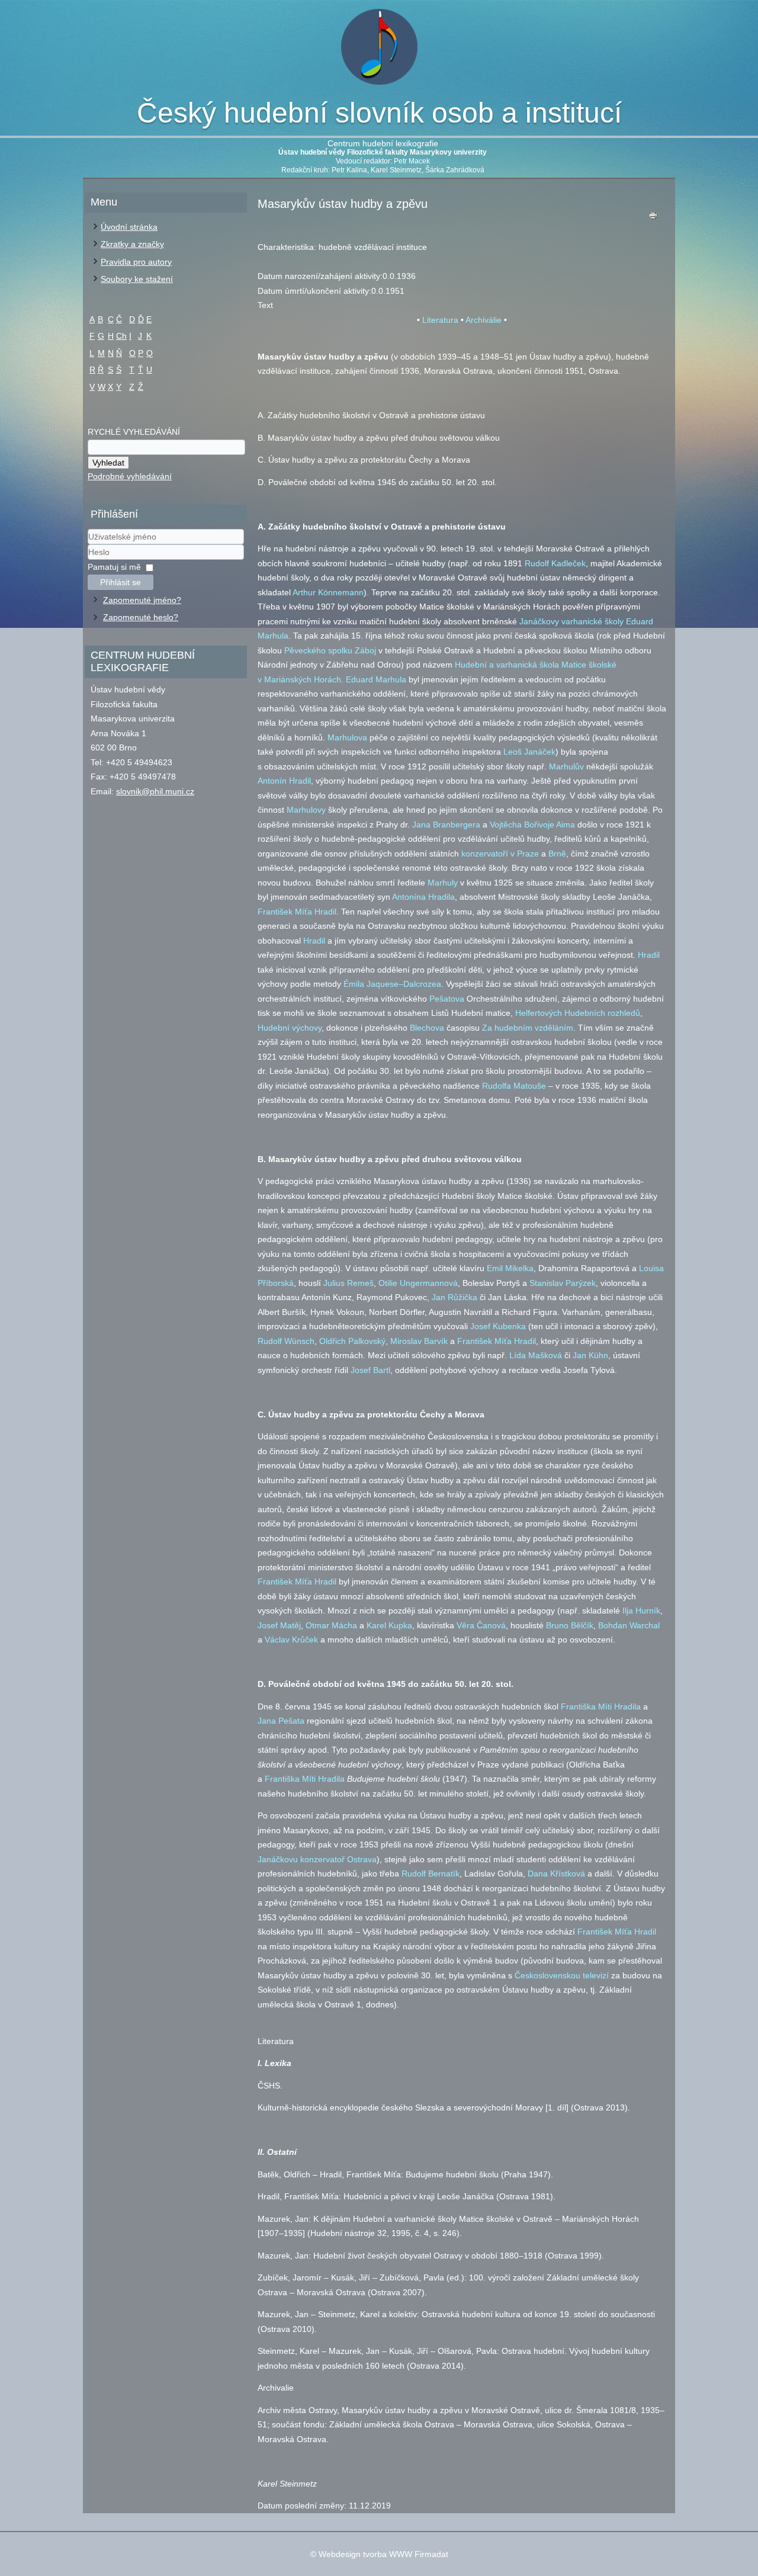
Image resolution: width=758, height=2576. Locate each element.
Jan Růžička (455, 1297)
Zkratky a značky (132, 244)
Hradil (314, 941)
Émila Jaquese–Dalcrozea (392, 984)
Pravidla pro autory (136, 262)
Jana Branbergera (446, 825)
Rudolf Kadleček (555, 563)
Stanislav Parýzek (563, 1283)
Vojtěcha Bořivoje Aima (532, 825)
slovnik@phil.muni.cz (155, 791)
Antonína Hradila (423, 897)
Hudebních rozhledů (602, 1013)
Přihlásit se (121, 582)
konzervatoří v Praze (500, 854)
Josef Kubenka (498, 1326)
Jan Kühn (590, 1355)
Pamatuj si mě (114, 567)
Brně (557, 854)
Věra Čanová (481, 1625)
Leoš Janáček (529, 752)
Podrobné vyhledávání (130, 476)
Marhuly (443, 883)
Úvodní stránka (129, 227)
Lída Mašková (536, 1355)
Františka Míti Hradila (601, 1706)
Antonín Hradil (284, 781)
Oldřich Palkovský (352, 1341)
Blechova (427, 1028)
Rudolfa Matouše (514, 1086)
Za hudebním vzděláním (528, 1028)
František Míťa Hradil (297, 912)
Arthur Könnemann (328, 592)
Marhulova (347, 737)
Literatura (440, 320)
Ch (121, 336)
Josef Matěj (279, 1625)
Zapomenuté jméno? (142, 600)
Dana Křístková (556, 1874)
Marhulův (566, 766)
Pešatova (447, 999)
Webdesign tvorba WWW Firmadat (383, 2554)
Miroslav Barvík (419, 1341)
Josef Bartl (370, 1370)
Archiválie (484, 320)
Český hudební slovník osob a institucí (379, 113)
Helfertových (539, 1013)
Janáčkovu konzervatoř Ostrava (317, 1859)
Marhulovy (306, 810)
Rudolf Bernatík (431, 1874)
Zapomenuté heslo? (141, 617)
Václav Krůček (291, 1640)
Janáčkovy (539, 621)
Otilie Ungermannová (418, 1283)
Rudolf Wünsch (286, 1341)
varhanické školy (592, 621)
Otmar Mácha (331, 1625)
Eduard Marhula (376, 679)
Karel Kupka (389, 1625)
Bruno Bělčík (570, 1625)
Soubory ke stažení (137, 279)
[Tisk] (653, 218)
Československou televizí (562, 1975)
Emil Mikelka (510, 1268)
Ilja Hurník (641, 1611)
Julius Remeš (349, 1283)
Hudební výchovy (290, 1028)
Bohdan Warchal (629, 1625)
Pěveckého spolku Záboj (330, 650)
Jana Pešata (281, 1721)
